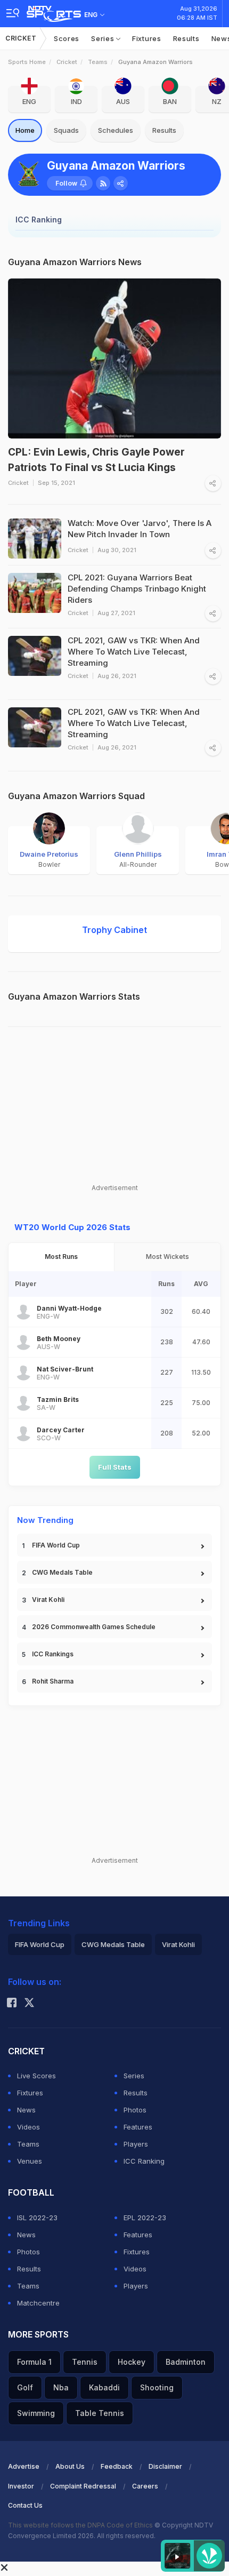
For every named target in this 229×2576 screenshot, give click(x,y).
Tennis (85, 2362)
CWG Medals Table (62, 1572)
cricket (67, 62)
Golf (25, 2387)
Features (138, 2127)
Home (25, 130)
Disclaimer (165, 2466)
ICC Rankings (53, 1654)
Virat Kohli (48, 1600)
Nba (61, 2387)
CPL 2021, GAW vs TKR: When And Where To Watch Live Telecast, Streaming (134, 723)
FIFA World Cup (56, 1545)
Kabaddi (104, 2387)
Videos (28, 2127)
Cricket (21, 38)
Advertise (24, 2466)
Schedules (116, 130)
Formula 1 (34, 2362)
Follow (66, 183)
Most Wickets (167, 1257)
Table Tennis (100, 2413)
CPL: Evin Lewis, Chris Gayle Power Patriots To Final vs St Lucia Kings (96, 460)
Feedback (117, 2466)
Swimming (36, 2413)
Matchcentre (38, 2303)
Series (104, 38)
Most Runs (61, 1257)
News (26, 2110)
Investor (21, 2486)
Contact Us (25, 2505)
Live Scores (36, 2076)
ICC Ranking (144, 2161)
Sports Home (27, 62)
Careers (145, 2486)
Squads (66, 130)
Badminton (186, 2362)
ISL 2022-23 (37, 2218)
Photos (135, 2110)
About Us (70, 2466)
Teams (98, 62)
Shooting (157, 2387)
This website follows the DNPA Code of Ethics (81, 2525)
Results (186, 38)
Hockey (132, 2362)
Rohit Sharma (53, 1681)
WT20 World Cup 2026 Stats (72, 1227)
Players (136, 2144)
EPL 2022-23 (145, 2218)
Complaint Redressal (83, 2486)
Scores (67, 38)
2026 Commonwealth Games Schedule (94, 1627)
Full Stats (115, 1467)
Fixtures (147, 38)
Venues (30, 2161)
